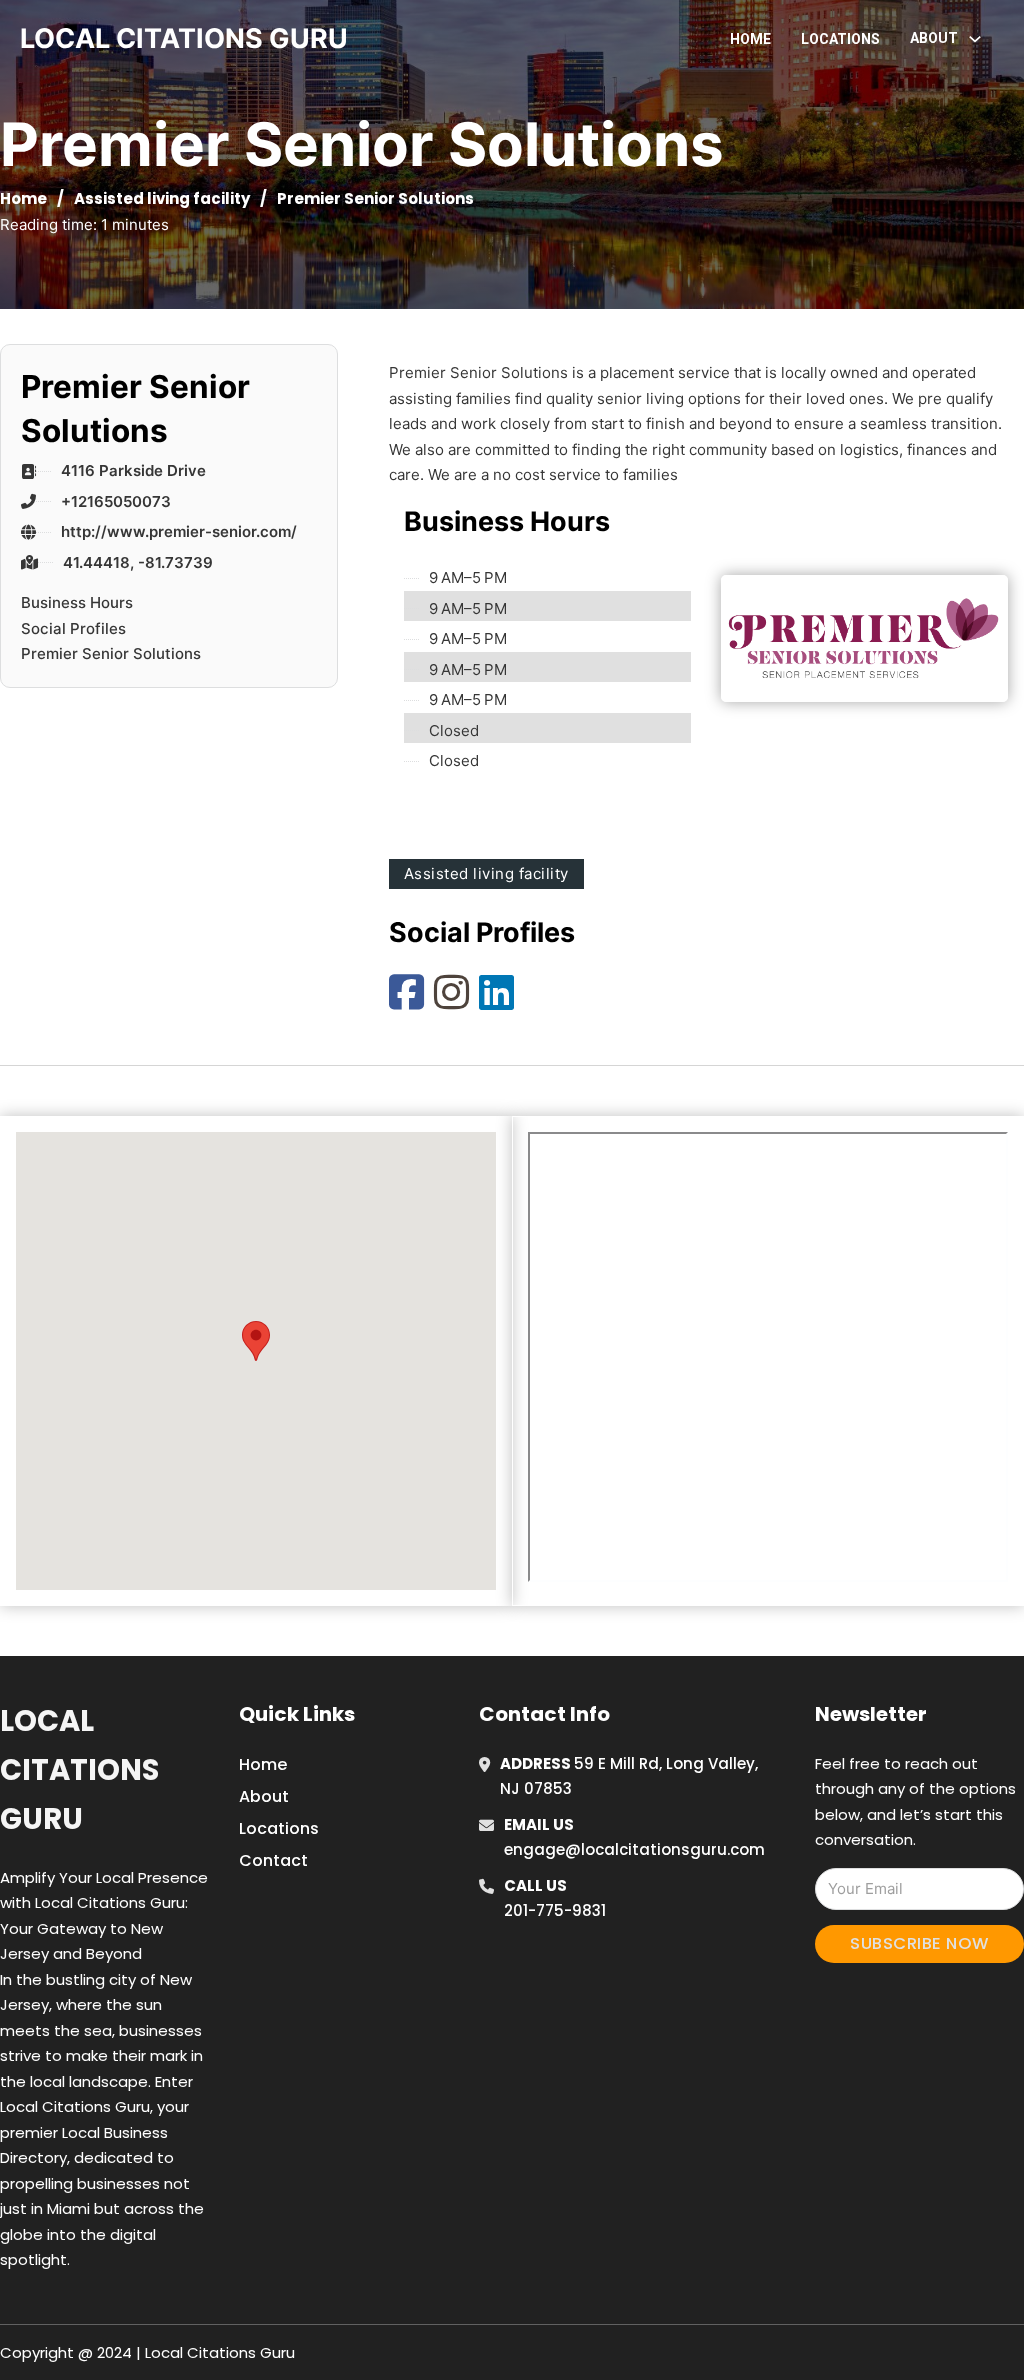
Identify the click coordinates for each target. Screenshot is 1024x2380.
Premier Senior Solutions (111, 653)
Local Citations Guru (79, 1770)
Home (750, 39)
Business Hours (77, 602)
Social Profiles (73, 628)
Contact (273, 1860)
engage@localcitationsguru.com (634, 1849)
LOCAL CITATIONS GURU (184, 38)
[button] (256, 1341)
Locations (840, 39)
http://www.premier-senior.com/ (179, 531)
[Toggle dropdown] (975, 39)
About (264, 1796)
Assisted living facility (162, 198)
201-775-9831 (555, 1910)
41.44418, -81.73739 (138, 562)
